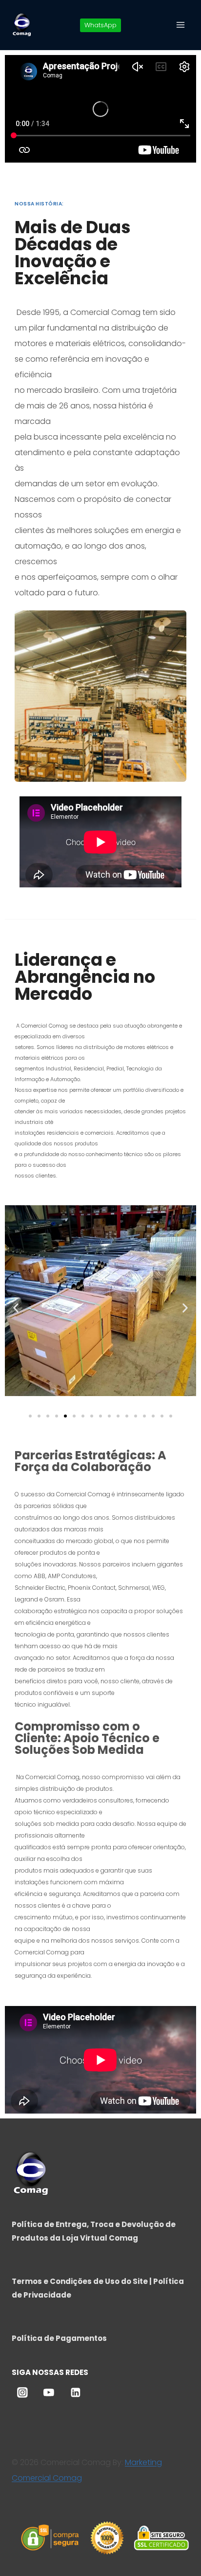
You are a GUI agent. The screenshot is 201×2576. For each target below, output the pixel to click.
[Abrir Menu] (180, 25)
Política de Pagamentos (59, 2338)
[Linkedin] (76, 2392)
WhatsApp (100, 25)
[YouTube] (49, 2392)
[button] (16, 1308)
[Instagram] (22, 2392)
